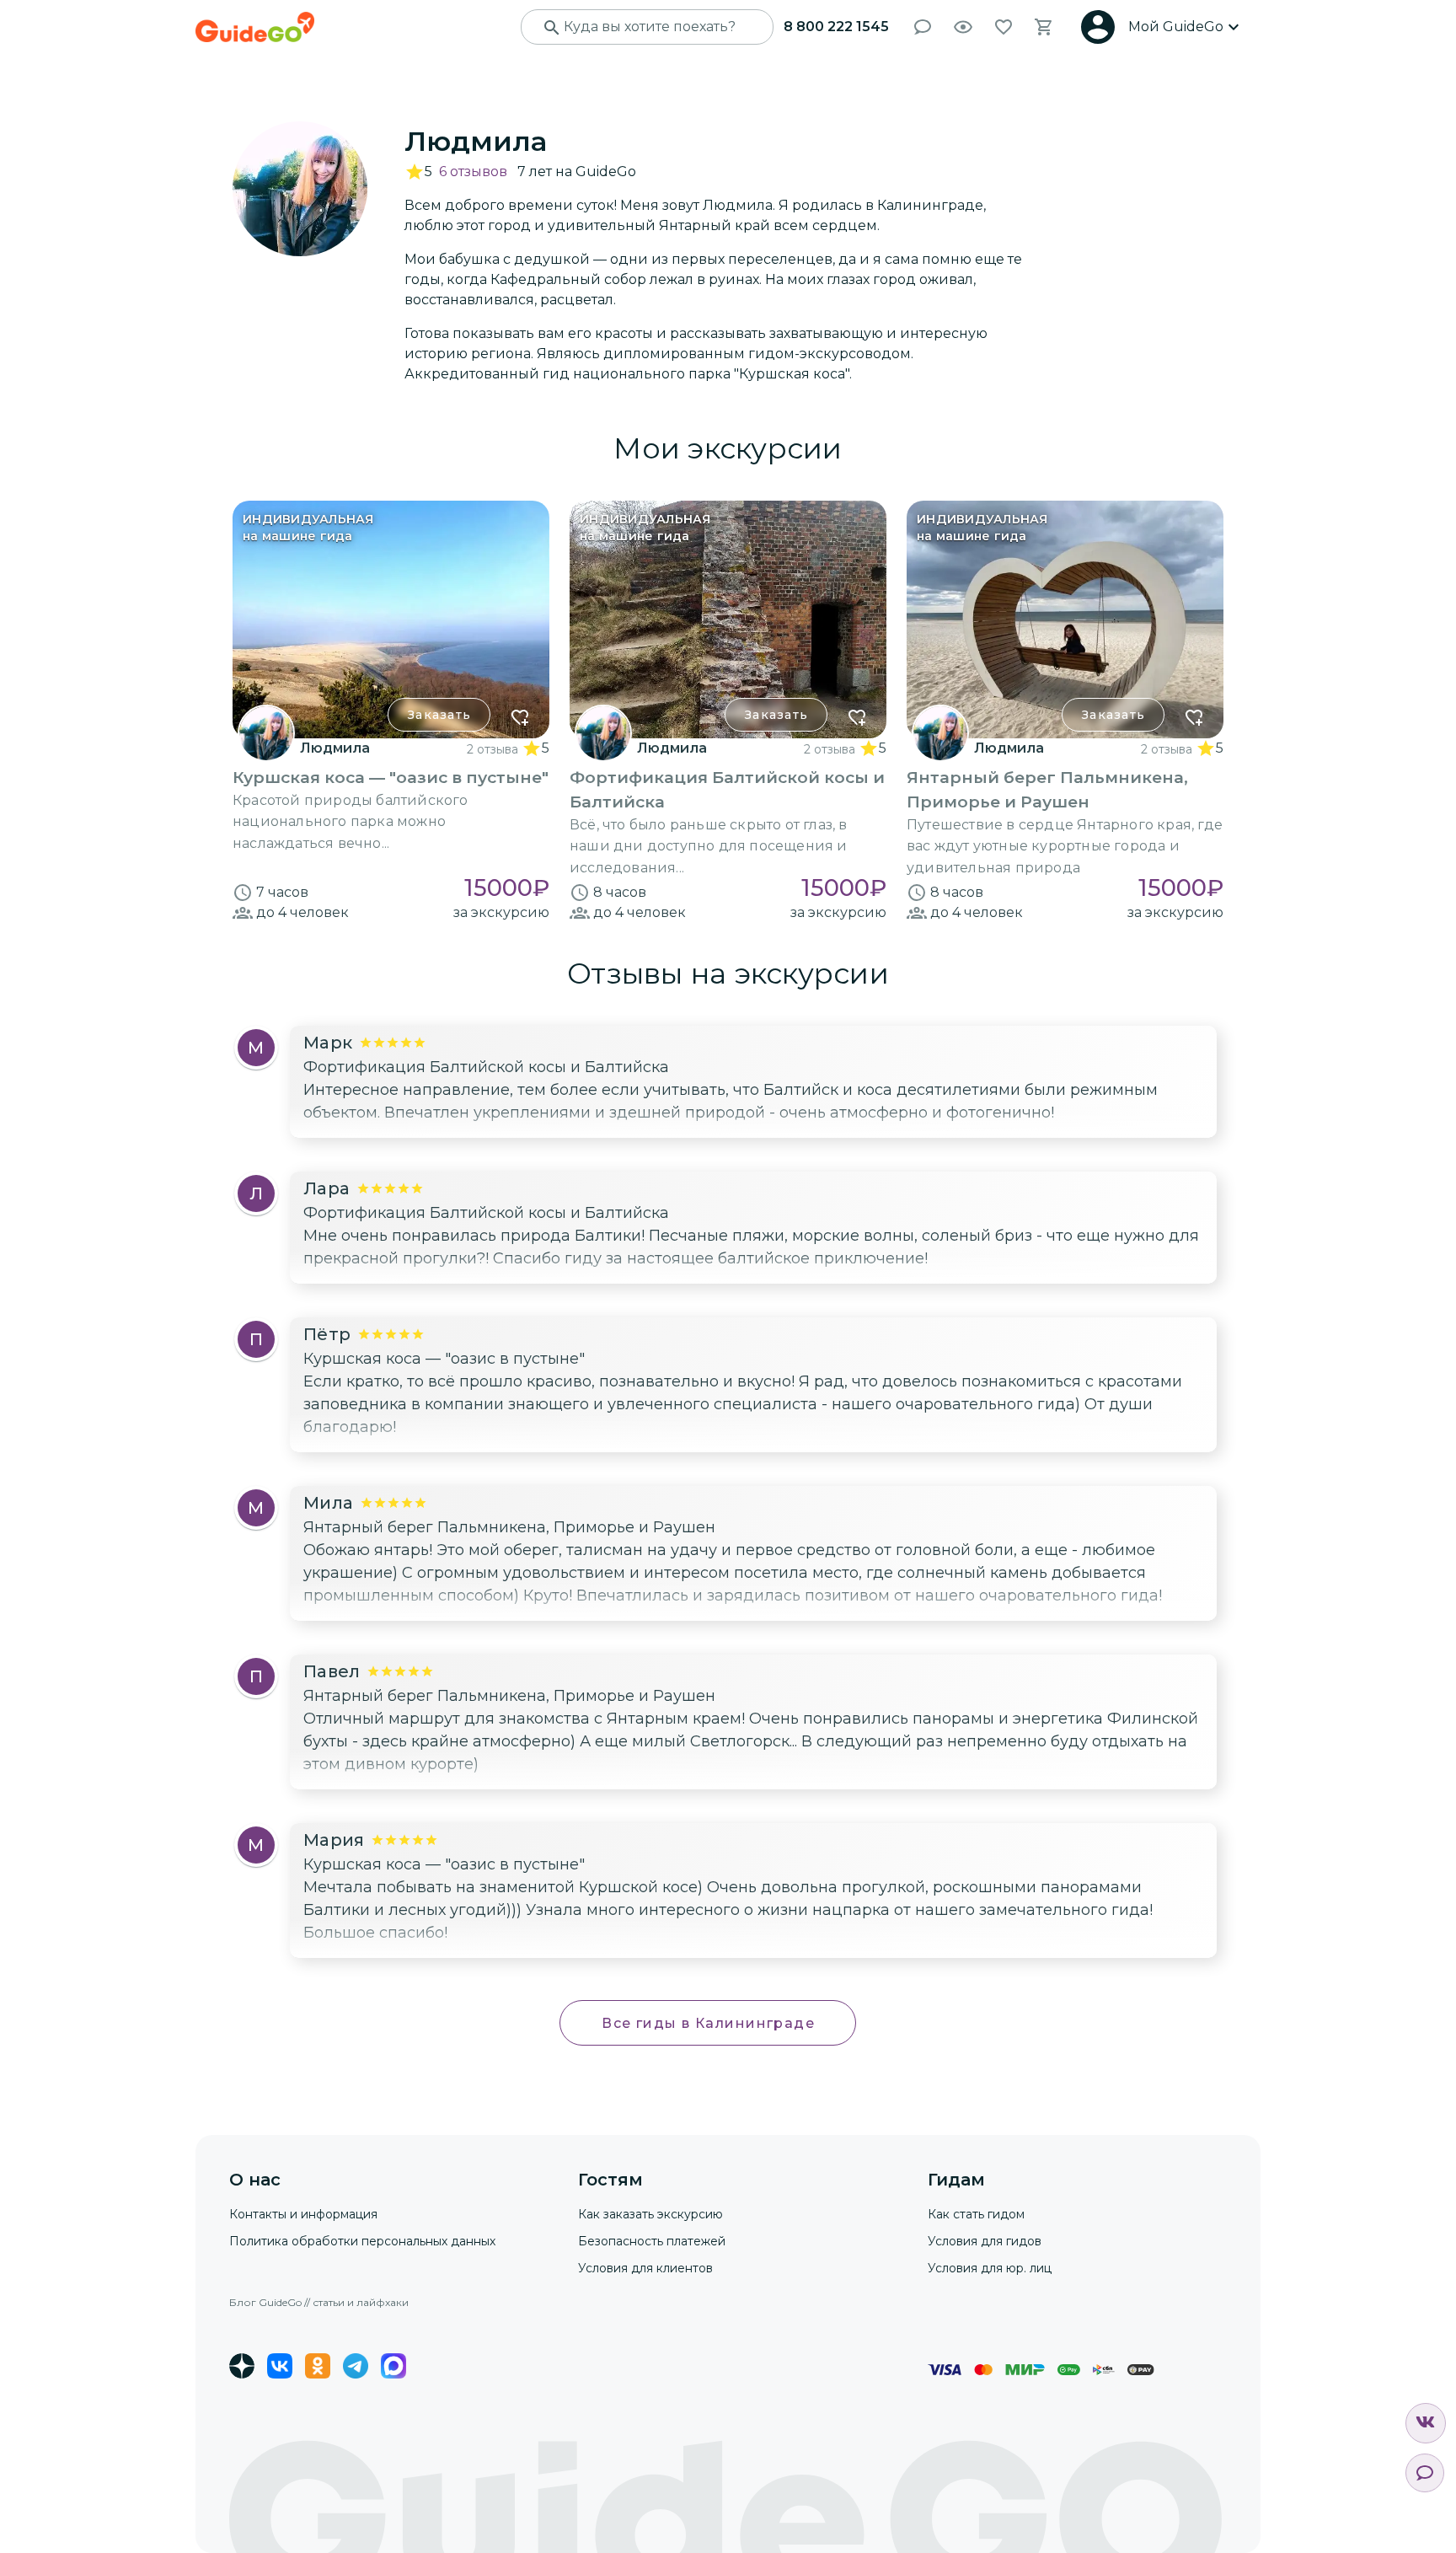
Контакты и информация (303, 2214)
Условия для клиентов (645, 2268)
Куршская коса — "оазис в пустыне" (444, 1359)
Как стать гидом (976, 2214)
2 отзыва (492, 749)
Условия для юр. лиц (990, 2268)
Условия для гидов (985, 2241)
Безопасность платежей (652, 2241)
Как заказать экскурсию (650, 2214)
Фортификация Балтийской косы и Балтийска (486, 1067)
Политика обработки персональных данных (362, 2241)
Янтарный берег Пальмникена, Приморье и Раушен (509, 1527)
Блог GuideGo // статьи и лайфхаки (319, 2302)
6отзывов (473, 172)
